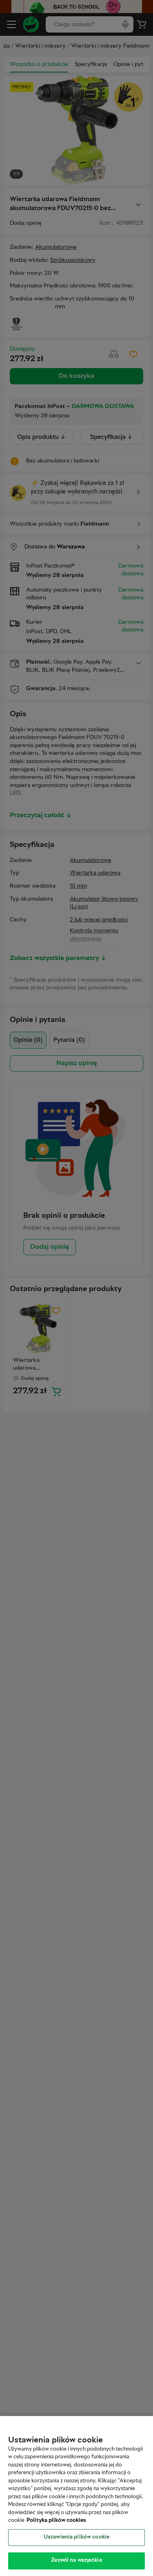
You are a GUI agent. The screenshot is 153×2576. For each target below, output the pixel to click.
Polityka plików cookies (56, 2521)
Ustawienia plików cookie (76, 2537)
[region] (76, 2496)
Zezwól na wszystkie (76, 2561)
